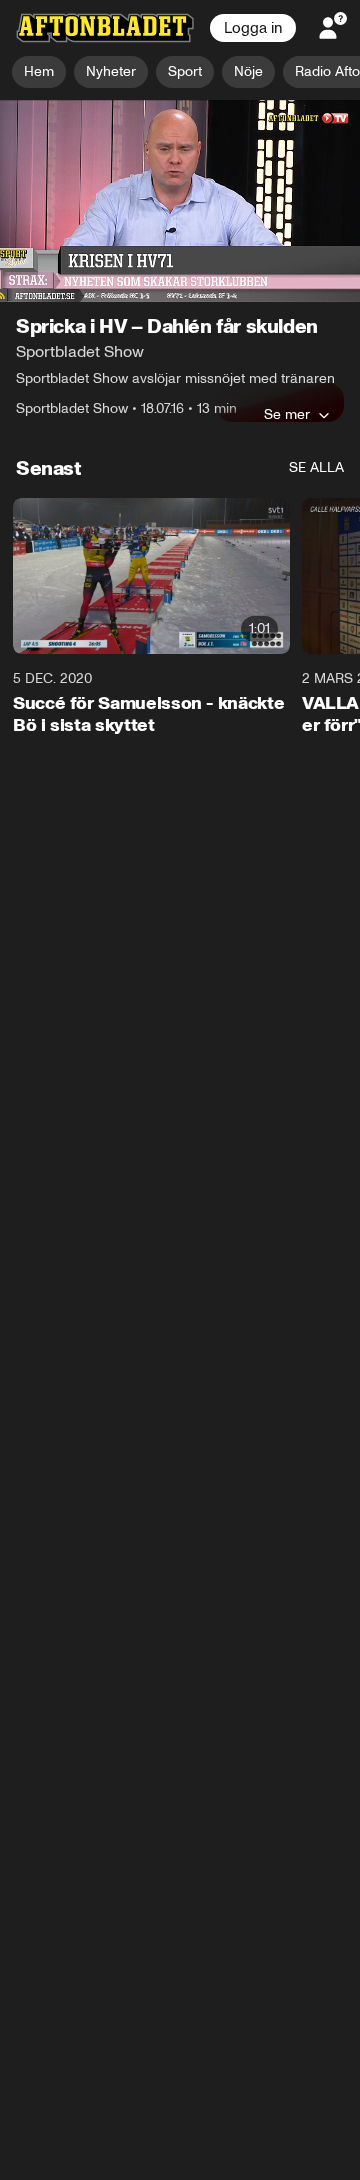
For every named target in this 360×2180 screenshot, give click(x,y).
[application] (180, 201)
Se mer (287, 415)
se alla (316, 468)
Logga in (253, 28)
